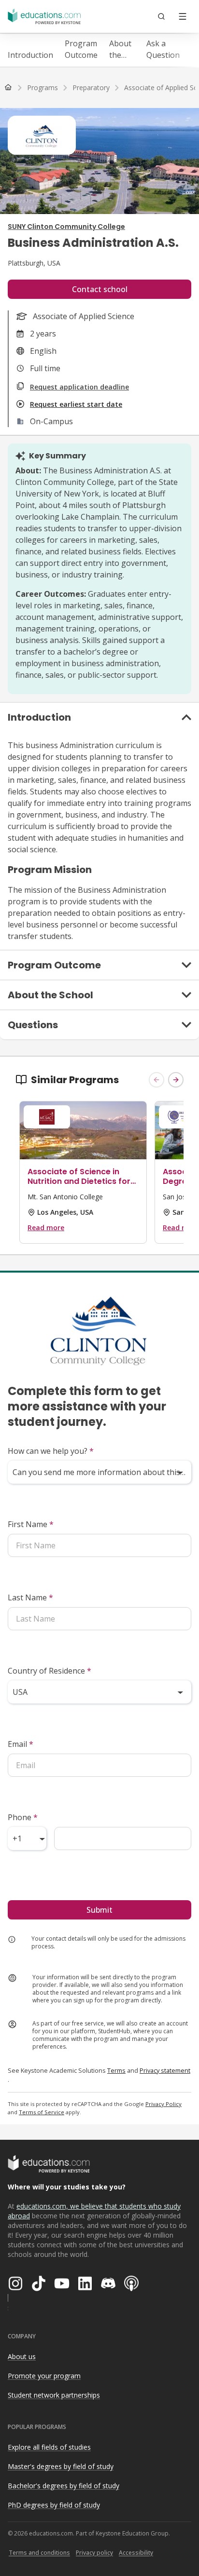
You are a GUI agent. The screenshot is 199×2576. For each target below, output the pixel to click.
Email (21, 1744)
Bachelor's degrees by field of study (64, 2486)
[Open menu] (183, 16)
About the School (121, 49)
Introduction (30, 55)
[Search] (161, 16)
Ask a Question (163, 49)
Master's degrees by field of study (61, 2466)
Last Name (30, 1597)
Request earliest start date (76, 404)
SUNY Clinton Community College (66, 227)
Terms (116, 2070)
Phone (23, 1817)
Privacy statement (165, 2070)
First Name (31, 1524)
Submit (99, 1910)
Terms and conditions (39, 2553)
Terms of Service (42, 2112)
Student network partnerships (54, 2395)
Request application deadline (79, 387)
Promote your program (44, 2376)
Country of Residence (50, 1671)
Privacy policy (94, 2553)
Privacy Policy (163, 2104)
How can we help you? (51, 1451)
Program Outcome (81, 49)
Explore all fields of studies (49, 2447)
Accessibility (136, 2553)
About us (22, 2356)
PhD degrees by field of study (54, 2505)
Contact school (100, 289)
